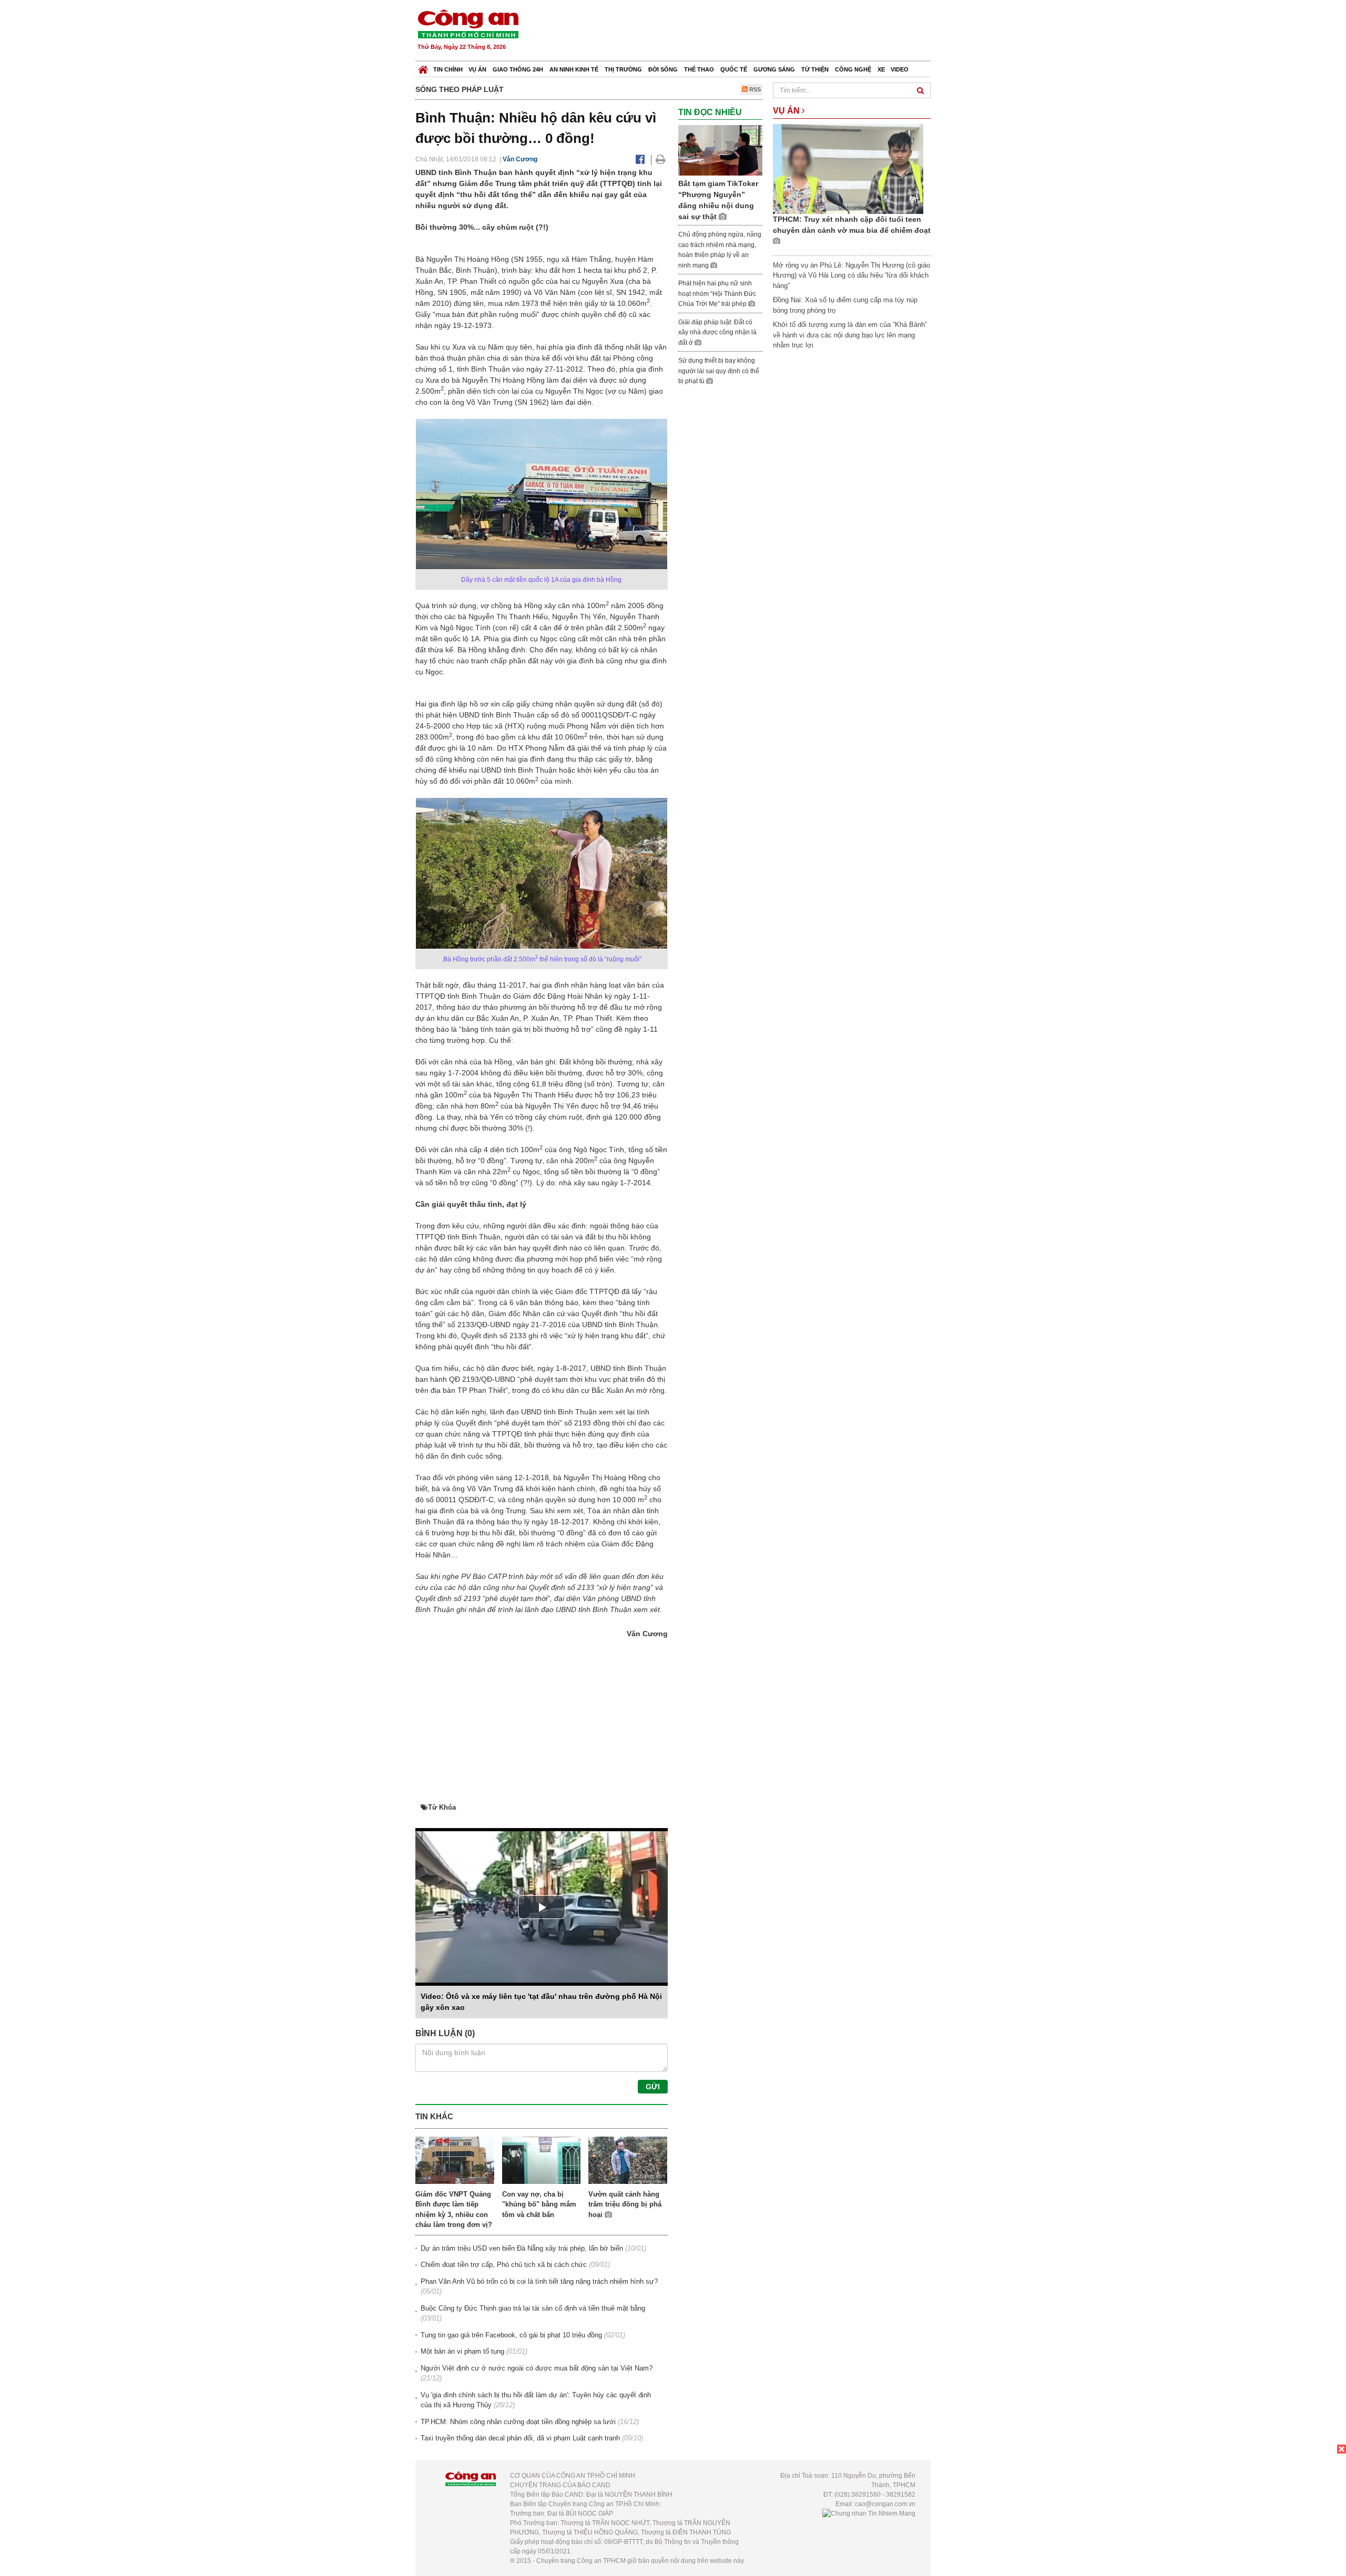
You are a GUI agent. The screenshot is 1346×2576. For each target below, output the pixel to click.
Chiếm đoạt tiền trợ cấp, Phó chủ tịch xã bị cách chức (504, 2265)
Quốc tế (734, 69)
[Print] (661, 159)
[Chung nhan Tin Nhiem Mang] (869, 2513)
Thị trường (623, 69)
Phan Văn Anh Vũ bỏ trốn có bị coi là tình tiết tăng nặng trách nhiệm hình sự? (539, 2281)
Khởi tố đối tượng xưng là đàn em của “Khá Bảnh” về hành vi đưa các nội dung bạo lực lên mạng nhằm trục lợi (850, 335)
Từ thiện (815, 69)
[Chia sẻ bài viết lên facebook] (640, 159)
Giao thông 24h (518, 69)
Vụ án (477, 69)
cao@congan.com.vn (885, 2504)
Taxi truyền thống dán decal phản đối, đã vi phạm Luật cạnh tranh (520, 2438)
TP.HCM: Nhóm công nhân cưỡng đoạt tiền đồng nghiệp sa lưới (518, 2422)
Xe (881, 69)
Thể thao (699, 69)
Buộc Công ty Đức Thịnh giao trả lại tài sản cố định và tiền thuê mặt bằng (533, 2308)
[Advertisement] (740, 32)
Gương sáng (774, 69)
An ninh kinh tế (574, 69)
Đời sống (663, 69)
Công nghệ (853, 69)
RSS (754, 89)
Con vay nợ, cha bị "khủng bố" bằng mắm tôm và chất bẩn (539, 2204)
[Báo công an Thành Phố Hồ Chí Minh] (468, 23)
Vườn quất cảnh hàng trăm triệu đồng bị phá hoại (625, 2204)
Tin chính (448, 69)
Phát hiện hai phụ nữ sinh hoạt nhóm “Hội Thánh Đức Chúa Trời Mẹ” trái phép (717, 294)
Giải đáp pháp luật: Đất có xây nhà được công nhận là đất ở (717, 332)
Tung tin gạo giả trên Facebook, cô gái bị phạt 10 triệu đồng (511, 2335)
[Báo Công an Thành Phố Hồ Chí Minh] (423, 67)
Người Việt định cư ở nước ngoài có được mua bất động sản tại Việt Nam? (537, 2368)
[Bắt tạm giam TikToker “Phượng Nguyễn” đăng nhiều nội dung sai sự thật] (720, 150)
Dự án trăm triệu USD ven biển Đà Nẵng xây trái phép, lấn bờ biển (522, 2248)
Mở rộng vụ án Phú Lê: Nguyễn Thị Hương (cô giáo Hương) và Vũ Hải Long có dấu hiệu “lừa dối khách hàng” (852, 275)
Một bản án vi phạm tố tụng (462, 2351)
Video (900, 69)
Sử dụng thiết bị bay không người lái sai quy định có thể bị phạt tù (719, 371)
